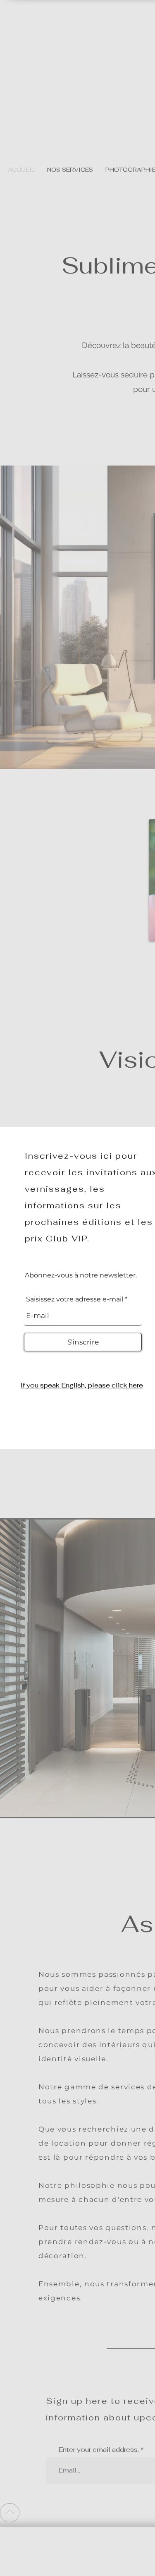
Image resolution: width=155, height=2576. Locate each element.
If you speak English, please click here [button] (82, 1385)
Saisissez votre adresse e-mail (75, 1299)
